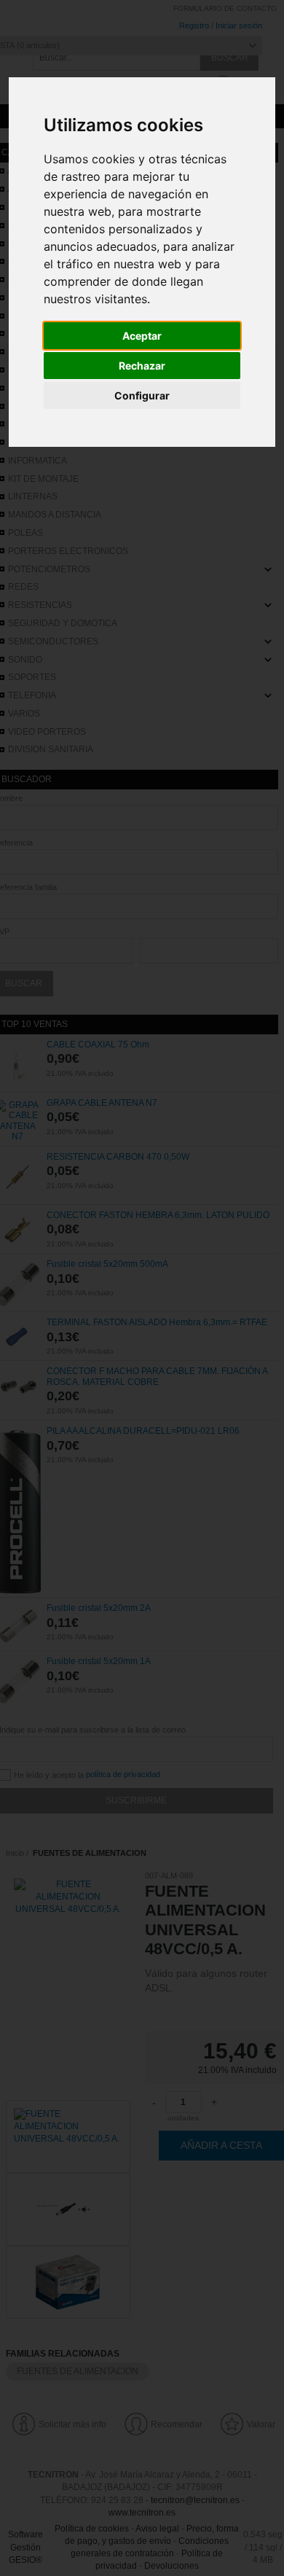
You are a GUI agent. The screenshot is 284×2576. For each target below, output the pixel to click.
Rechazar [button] (142, 366)
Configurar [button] (142, 395)
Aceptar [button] (142, 336)
